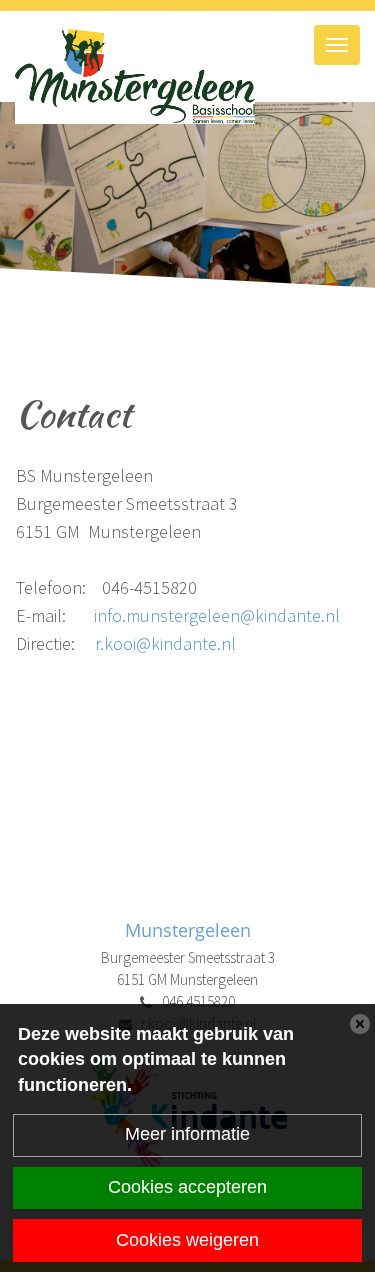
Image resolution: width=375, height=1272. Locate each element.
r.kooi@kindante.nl (165, 643)
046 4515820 (198, 1001)
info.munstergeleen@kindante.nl (217, 615)
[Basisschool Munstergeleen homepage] (187, 76)
